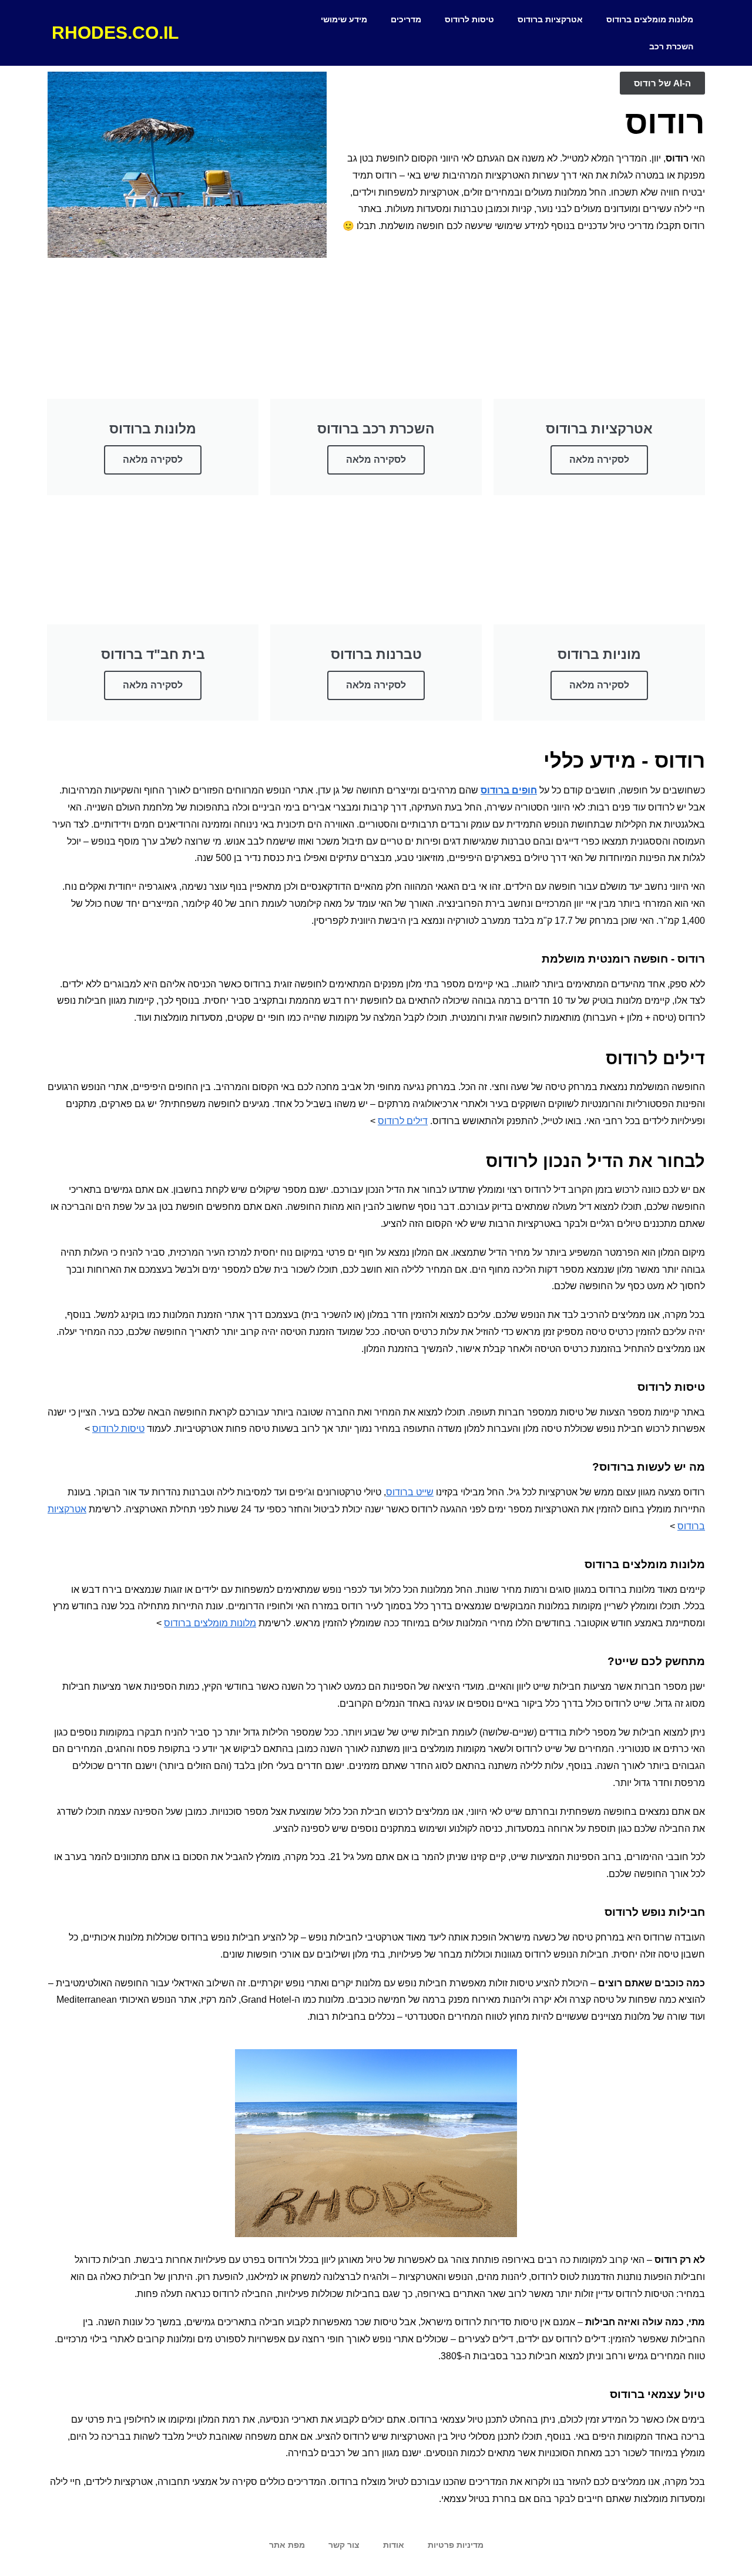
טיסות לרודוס (469, 19)
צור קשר (344, 2545)
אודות (394, 2545)
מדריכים (406, 19)
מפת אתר (287, 2545)
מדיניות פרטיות (456, 2545)
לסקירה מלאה (599, 460)
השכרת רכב (671, 46)
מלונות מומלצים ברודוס (650, 19)
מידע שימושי (344, 19)
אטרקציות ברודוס (550, 19)
